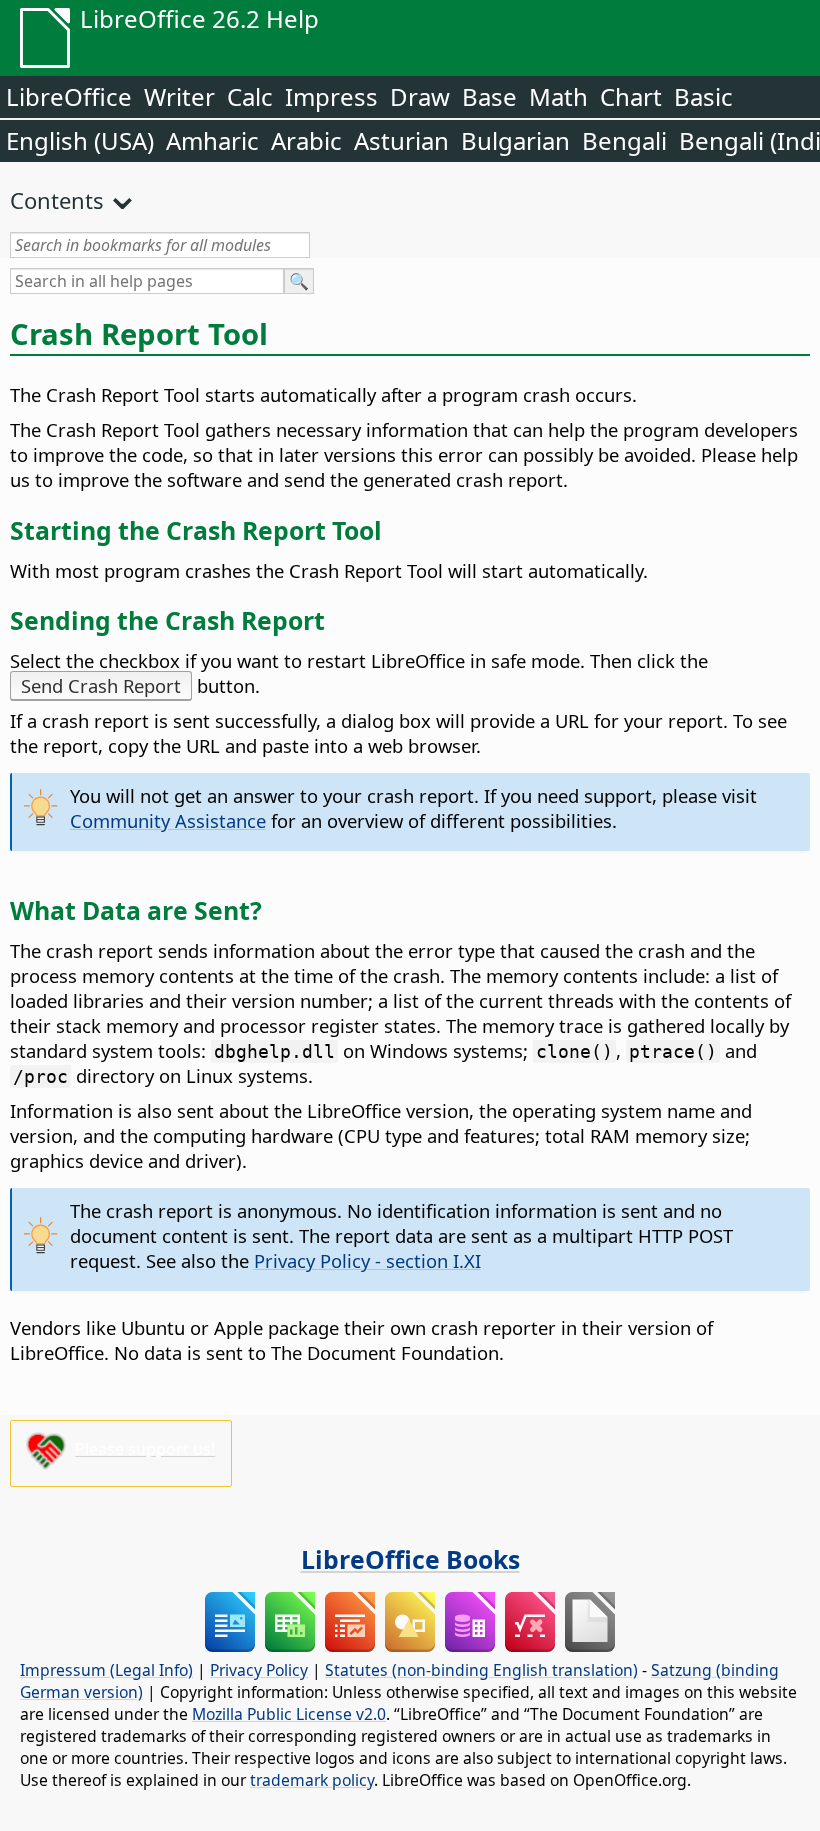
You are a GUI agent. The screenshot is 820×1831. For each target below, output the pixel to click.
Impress (331, 96)
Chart (631, 96)
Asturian (401, 140)
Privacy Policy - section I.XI (367, 1260)
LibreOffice (69, 96)
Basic (703, 96)
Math (558, 96)
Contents (57, 200)
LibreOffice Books (410, 1559)
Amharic (212, 140)
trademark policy (312, 1780)
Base (489, 96)
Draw (420, 96)
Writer (179, 96)
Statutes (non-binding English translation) (481, 1670)
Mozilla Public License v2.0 (289, 1714)
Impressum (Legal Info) (106, 1670)
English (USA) (80, 140)
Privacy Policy (259, 1670)
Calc (250, 96)
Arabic (306, 140)
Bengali (624, 140)
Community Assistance (168, 820)
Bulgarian (515, 140)
